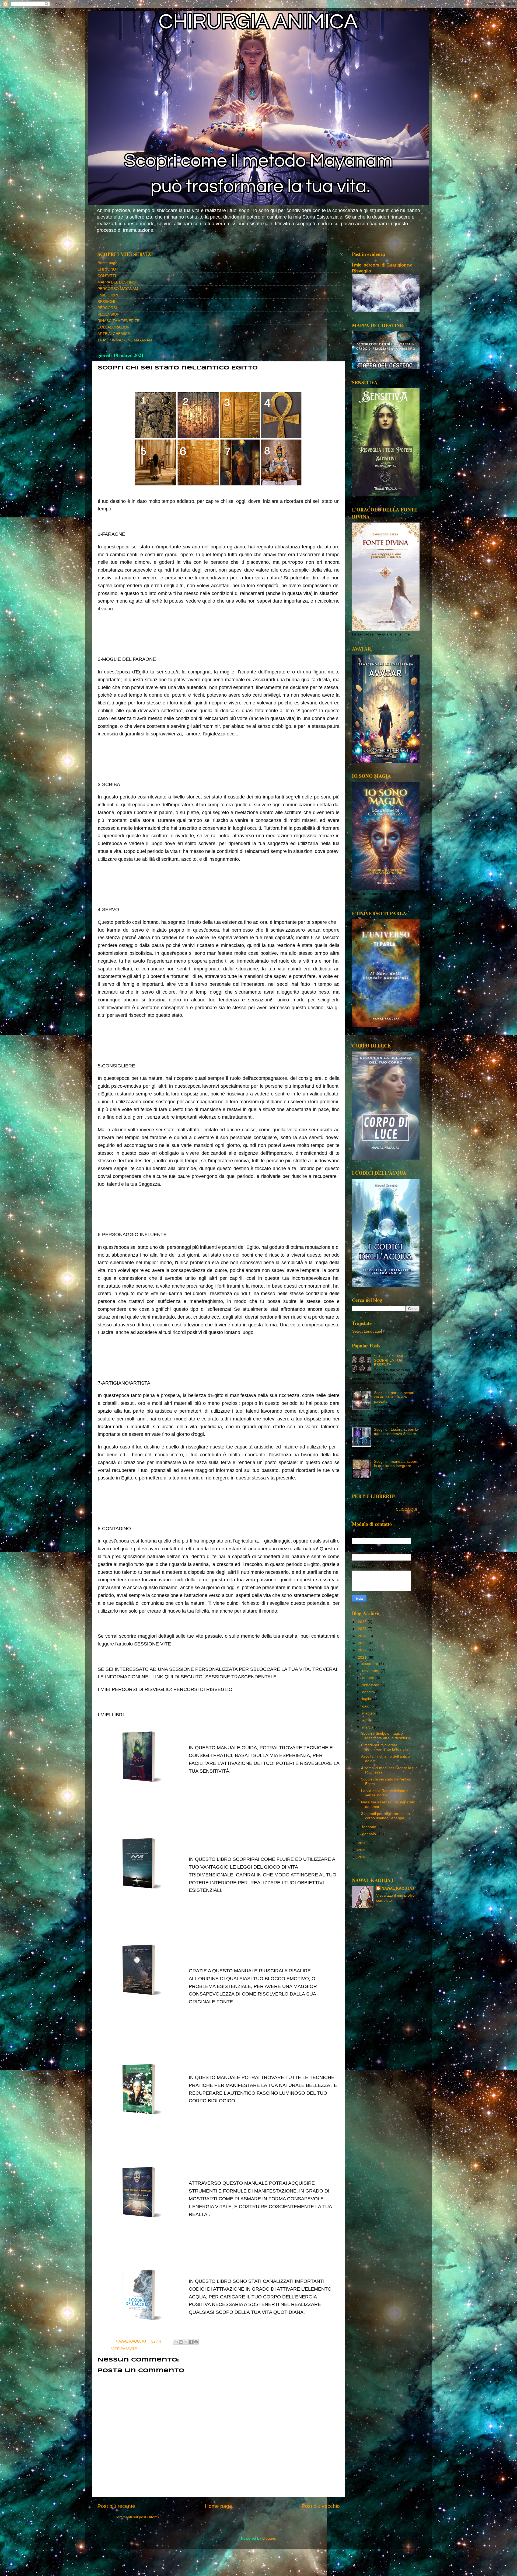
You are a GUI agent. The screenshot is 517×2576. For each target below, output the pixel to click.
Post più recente (116, 2506)
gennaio (370, 1834)
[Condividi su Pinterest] (196, 2342)
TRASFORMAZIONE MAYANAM (125, 340)
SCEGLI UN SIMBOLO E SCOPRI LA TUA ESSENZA (395, 1360)
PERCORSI (107, 308)
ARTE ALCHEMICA (114, 334)
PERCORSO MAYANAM (118, 289)
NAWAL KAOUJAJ (398, 1888)
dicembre (371, 1664)
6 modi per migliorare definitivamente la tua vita (385, 1747)
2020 (363, 1843)
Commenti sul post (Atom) (137, 2517)
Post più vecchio (321, 2506)
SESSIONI (106, 302)
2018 (363, 1857)
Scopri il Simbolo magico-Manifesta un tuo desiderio (386, 1736)
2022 (363, 1650)
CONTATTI (107, 276)
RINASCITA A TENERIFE (118, 321)
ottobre (369, 1678)
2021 (363, 1657)
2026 (363, 1622)
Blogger (269, 2538)
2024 (363, 1636)
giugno (368, 1706)
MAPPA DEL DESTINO (117, 282)
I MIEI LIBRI (108, 295)
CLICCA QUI (406, 1510)
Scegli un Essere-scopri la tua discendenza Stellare (396, 1432)
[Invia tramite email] (176, 2342)
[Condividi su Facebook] (191, 2342)
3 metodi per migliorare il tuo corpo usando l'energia (385, 1816)
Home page (107, 263)
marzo (368, 1727)
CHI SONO (107, 269)
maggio (369, 1713)
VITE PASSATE (124, 2349)
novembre (371, 1671)
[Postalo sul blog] (181, 2342)
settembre (371, 1685)
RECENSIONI (109, 314)
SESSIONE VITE (153, 1644)
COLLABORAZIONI (114, 327)
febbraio (370, 1827)
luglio (367, 1699)
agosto (368, 1692)
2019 (363, 1850)
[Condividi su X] (186, 2342)
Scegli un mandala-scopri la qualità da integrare (396, 1464)
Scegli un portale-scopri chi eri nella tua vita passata (394, 1397)
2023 (363, 1643)
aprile (367, 1720)
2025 (363, 1629)
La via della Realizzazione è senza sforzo (385, 1793)
